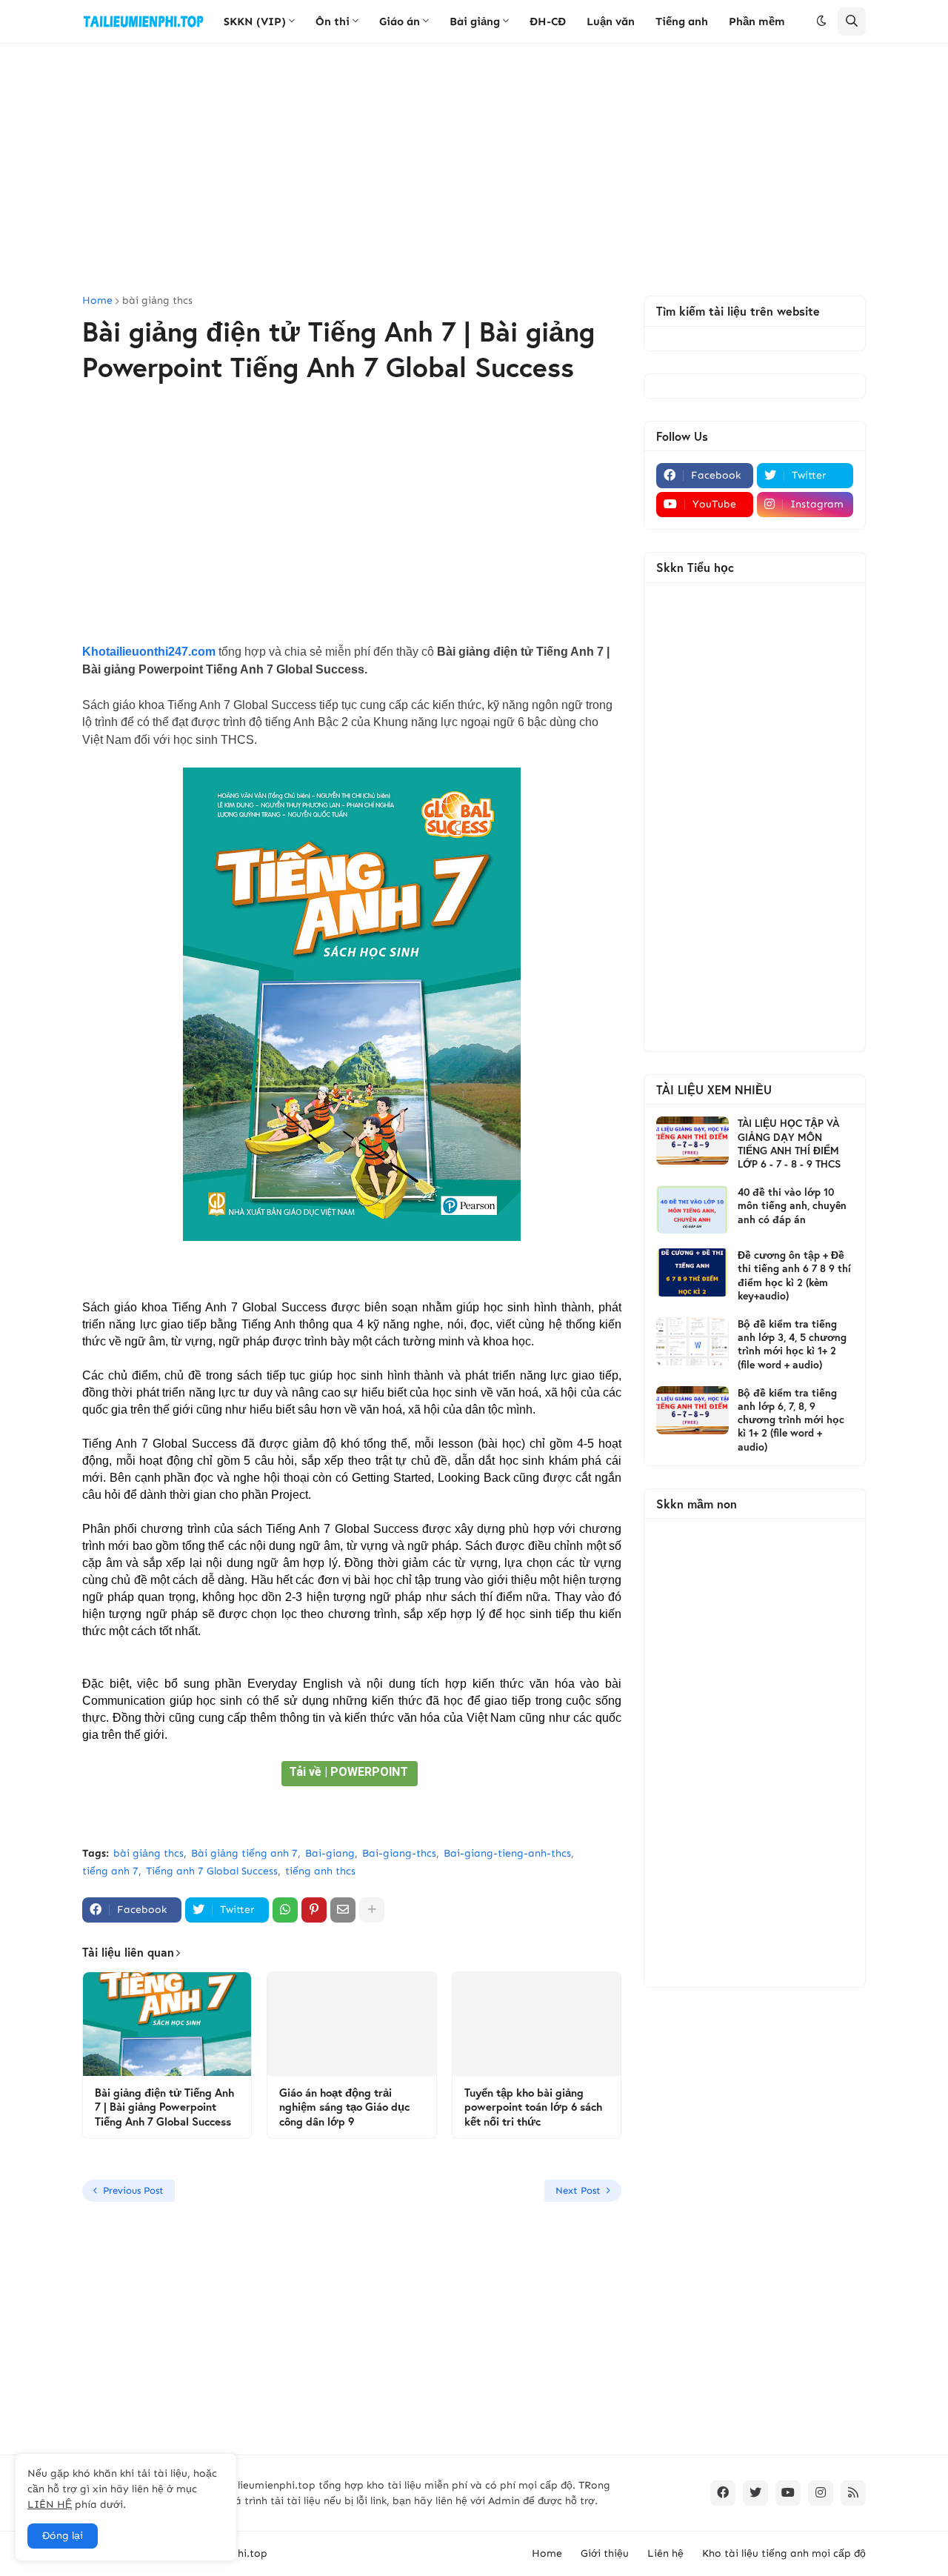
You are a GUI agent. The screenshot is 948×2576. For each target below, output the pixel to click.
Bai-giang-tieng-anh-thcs (507, 1853)
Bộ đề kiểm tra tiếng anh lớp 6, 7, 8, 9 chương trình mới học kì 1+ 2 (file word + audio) (791, 1420)
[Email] (343, 1910)
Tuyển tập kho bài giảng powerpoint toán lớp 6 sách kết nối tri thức (533, 2107)
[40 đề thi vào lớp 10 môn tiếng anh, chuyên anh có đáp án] (692, 1209)
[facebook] (723, 2493)
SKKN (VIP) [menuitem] (255, 21)
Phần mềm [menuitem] (757, 21)
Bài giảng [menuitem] (475, 21)
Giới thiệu (605, 2553)
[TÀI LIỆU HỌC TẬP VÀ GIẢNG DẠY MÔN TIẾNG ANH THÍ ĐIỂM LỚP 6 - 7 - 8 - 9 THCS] (692, 1141)
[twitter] (755, 2493)
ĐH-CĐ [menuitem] (548, 21)
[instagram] (821, 2493)
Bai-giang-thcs (399, 1853)
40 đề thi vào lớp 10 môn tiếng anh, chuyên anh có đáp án (792, 1205)
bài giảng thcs (157, 301)
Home (97, 301)
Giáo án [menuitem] (400, 21)
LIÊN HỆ (50, 2505)
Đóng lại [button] (63, 2536)
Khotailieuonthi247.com (149, 652)
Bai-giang (330, 1853)
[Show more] (372, 1910)
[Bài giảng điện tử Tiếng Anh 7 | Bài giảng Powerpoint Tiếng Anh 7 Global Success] (167, 2024)
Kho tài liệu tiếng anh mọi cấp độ (784, 2553)
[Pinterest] (314, 1910)
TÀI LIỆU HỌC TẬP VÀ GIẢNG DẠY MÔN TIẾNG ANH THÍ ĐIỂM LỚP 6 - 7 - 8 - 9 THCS (789, 1144)
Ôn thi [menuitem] (333, 21)
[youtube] (788, 2493)
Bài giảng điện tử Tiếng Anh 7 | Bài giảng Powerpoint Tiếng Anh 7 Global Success (164, 2107)
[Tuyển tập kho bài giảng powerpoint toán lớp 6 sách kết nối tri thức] (537, 2024)
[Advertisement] (474, 170)
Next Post (578, 2190)
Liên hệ (665, 2553)
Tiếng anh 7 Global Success (212, 1871)
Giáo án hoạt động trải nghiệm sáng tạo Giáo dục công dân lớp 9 (344, 2107)
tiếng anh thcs (320, 1871)
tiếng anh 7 (110, 1871)
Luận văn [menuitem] (611, 21)
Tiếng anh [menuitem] (682, 21)
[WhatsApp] (285, 1910)
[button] (821, 21)
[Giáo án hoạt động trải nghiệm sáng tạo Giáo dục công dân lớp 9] (351, 2024)
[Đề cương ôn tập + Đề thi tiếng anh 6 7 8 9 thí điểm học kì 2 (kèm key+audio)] (692, 1272)
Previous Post (133, 2190)
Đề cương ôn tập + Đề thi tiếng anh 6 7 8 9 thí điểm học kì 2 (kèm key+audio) (794, 1275)
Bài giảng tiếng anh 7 (244, 1853)
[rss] (853, 2493)
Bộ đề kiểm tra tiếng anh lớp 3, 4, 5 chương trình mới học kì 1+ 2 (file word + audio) (792, 1344)
